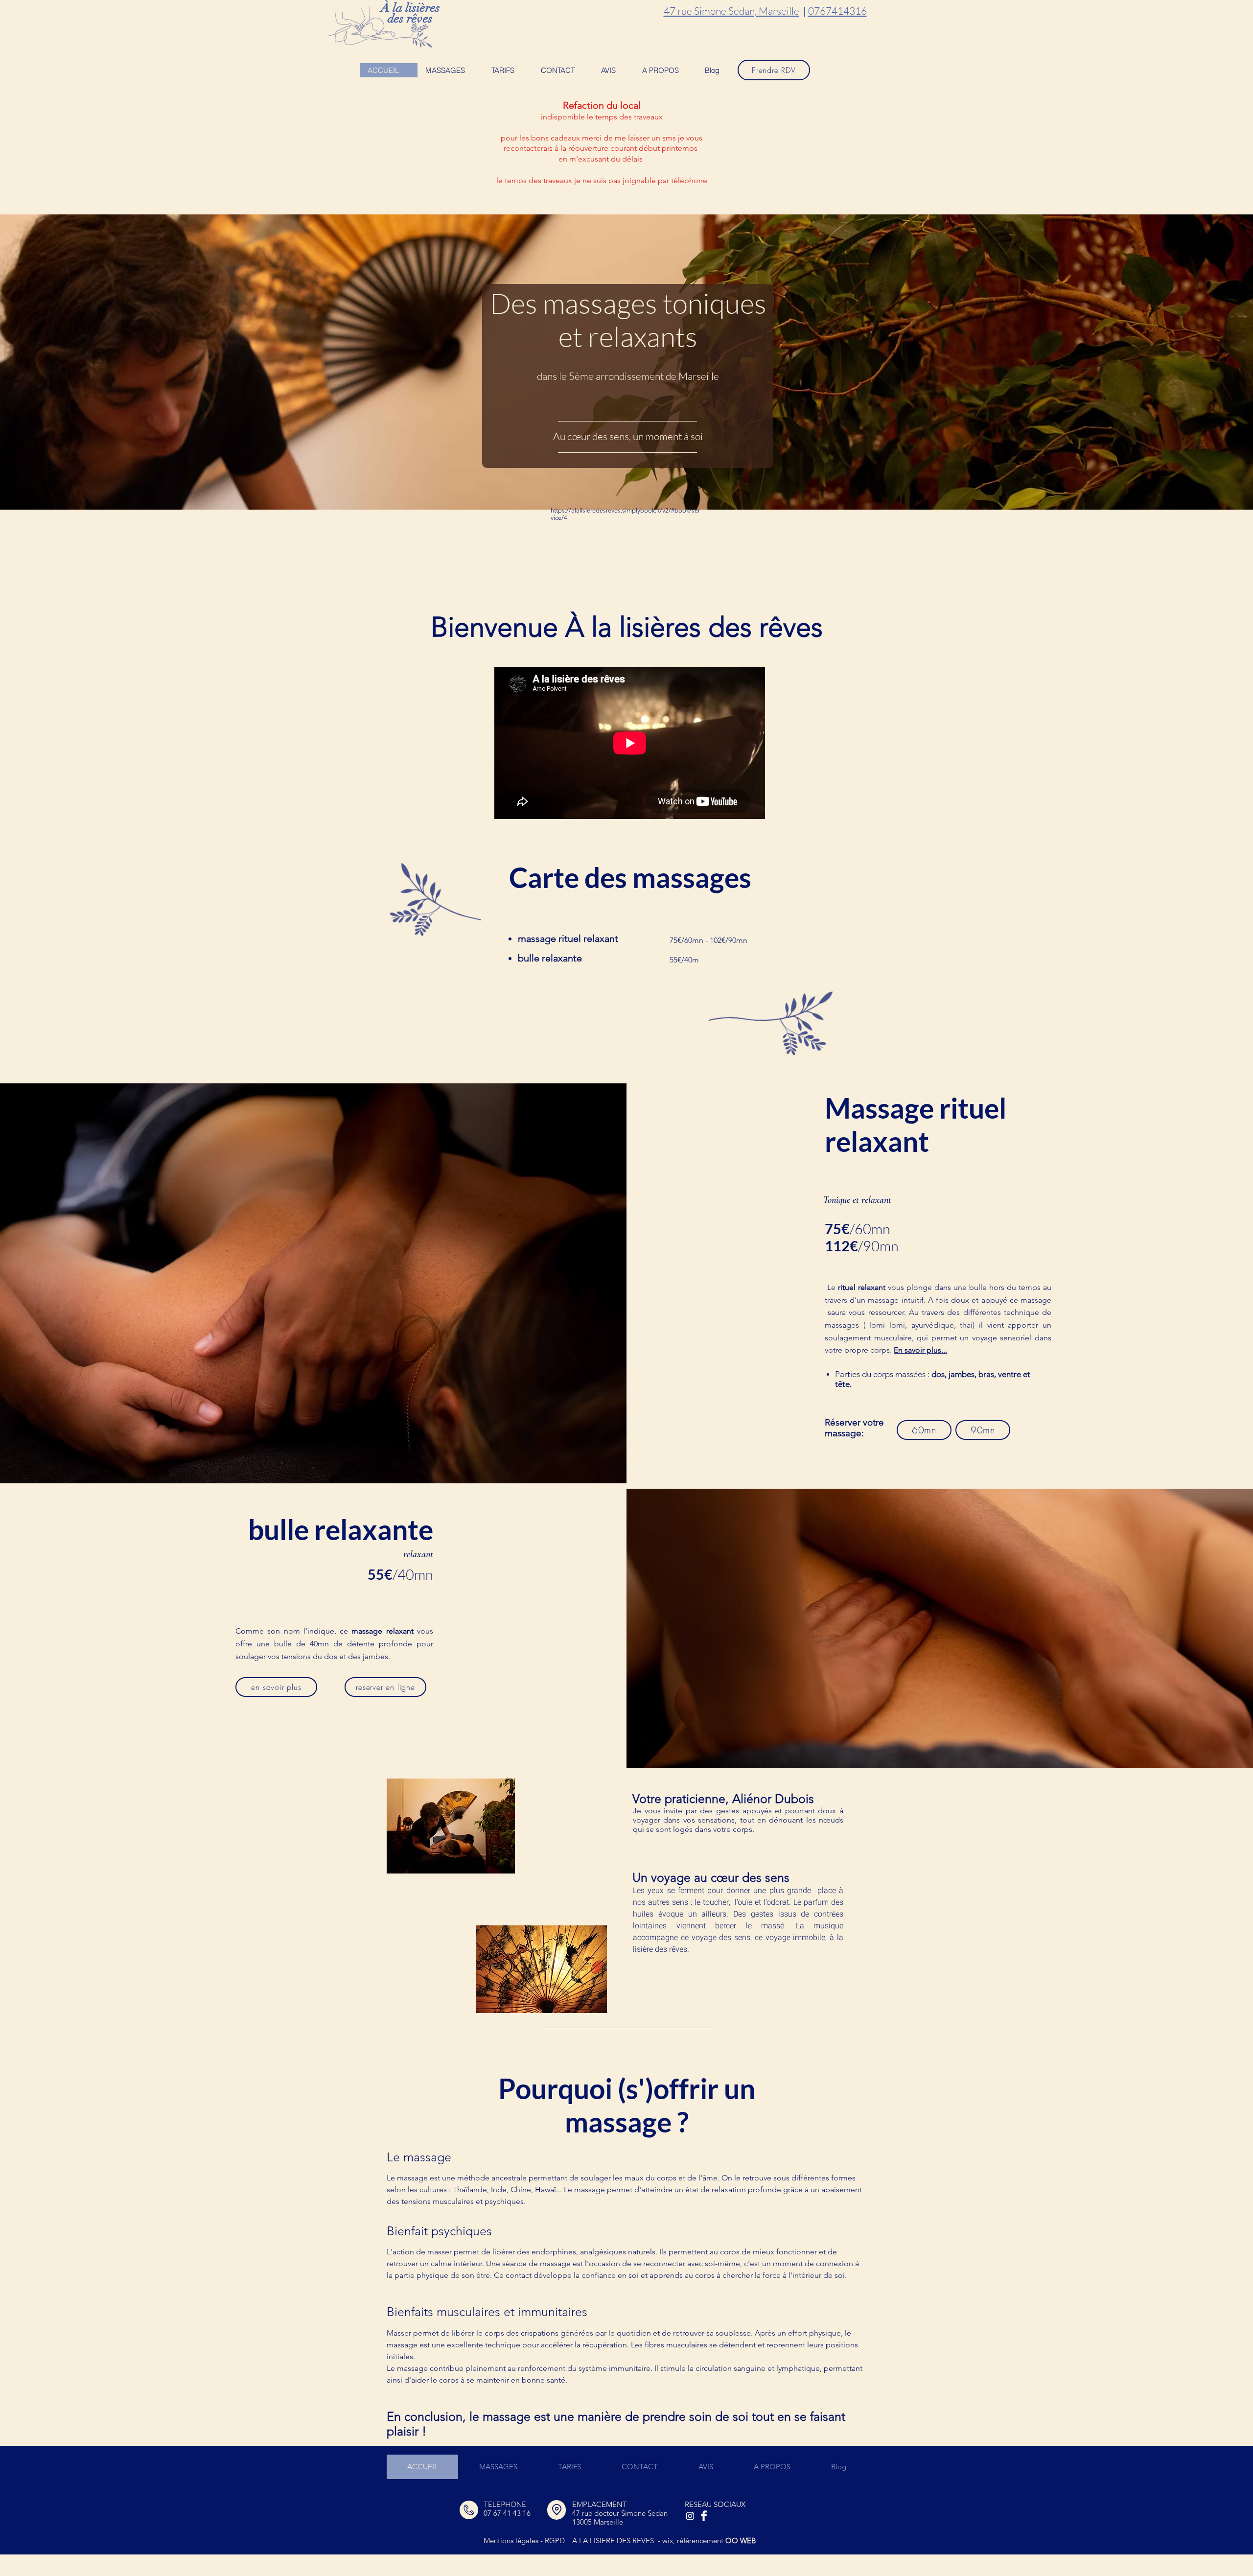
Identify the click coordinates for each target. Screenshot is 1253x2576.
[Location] (557, 2510)
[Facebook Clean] (704, 2516)
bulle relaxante (551, 958)
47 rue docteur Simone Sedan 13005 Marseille (620, 2517)
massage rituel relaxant (568, 938)
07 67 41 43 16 (507, 2513)
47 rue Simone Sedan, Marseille (731, 11)
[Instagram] (690, 2516)
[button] (451, 70)
